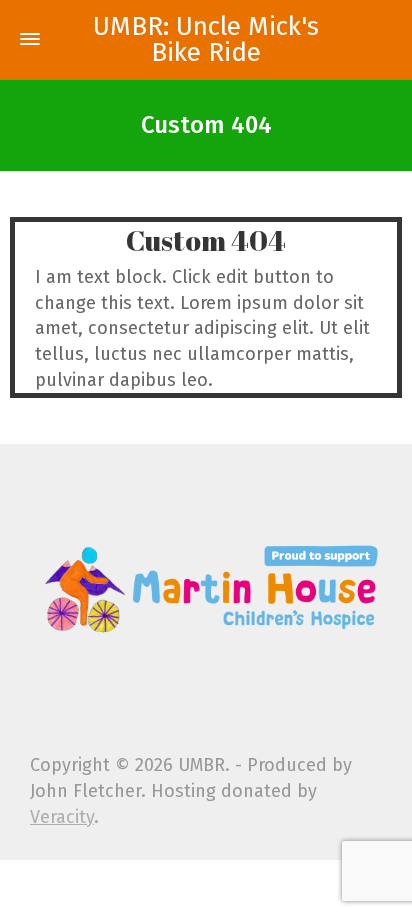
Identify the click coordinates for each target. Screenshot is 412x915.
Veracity (62, 817)
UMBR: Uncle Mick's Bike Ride (206, 40)
